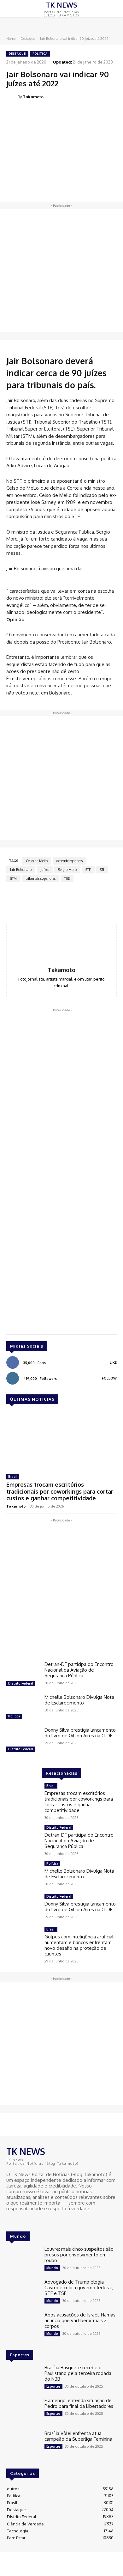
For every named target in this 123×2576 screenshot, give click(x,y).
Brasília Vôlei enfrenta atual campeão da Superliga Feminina (78, 2436)
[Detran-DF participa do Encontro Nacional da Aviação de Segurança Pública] (23, 1675)
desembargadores (70, 861)
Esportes (53, 2386)
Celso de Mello (37, 861)
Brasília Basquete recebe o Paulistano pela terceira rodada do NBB (78, 2373)
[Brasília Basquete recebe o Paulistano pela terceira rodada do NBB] (23, 2378)
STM (13, 878)
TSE (67, 878)
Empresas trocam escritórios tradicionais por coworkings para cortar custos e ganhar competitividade (60, 1491)
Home (11, 39)
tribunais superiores (41, 878)
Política (40, 54)
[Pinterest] (61, 113)
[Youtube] (28, 2220)
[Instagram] (20, 2220)
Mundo (52, 2268)
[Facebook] (32, 113)
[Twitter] (47, 113)
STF (88, 870)
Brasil (13, 1477)
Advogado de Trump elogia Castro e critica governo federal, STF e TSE (79, 2288)
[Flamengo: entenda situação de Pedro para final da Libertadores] (23, 2411)
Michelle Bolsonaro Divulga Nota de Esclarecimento (79, 1700)
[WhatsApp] (76, 113)
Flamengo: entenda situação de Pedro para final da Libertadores (79, 2403)
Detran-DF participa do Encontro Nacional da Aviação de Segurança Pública (79, 1670)
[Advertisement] (61, 271)
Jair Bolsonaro (21, 870)
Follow (109, 1378)
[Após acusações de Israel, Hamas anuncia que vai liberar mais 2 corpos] (23, 2325)
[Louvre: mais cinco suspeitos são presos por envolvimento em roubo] (23, 2260)
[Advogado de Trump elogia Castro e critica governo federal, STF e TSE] (23, 2292)
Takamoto (33, 97)
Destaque (28, 39)
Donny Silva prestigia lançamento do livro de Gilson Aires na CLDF (80, 1733)
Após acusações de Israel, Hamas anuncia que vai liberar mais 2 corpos (80, 2320)
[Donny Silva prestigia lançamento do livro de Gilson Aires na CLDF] (23, 1741)
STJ (102, 870)
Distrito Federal (21, 1683)
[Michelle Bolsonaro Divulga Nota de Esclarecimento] (23, 1708)
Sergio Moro (67, 870)
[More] (91, 113)
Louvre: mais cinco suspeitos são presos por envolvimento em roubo (79, 2255)
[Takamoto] (12, 97)
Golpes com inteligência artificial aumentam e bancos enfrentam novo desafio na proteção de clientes (79, 1945)
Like (113, 1362)
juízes (45, 870)
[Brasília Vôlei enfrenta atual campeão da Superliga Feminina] (23, 2444)
